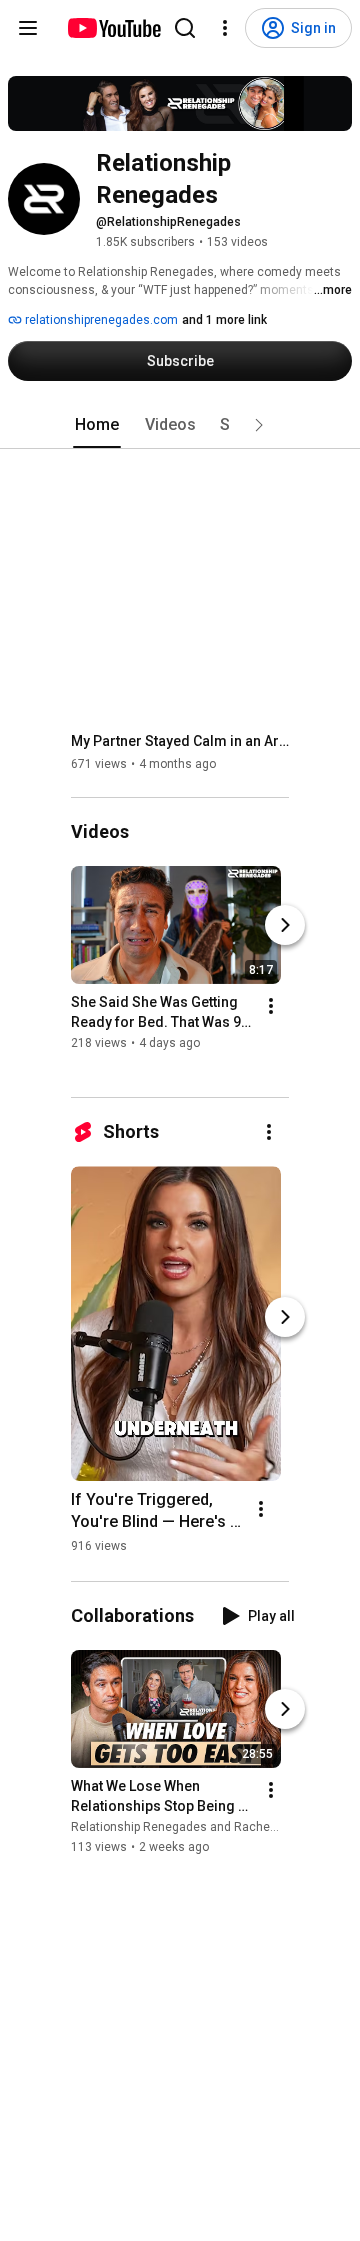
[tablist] (180, 425)
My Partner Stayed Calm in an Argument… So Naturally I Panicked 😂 (180, 741)
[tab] (97, 425)
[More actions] (271, 1007)
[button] (259, 425)
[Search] (185, 28)
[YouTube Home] (113, 28)
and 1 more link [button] (224, 320)
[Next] (285, 926)
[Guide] (28, 28)
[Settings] (225, 28)
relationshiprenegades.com (100, 320)
